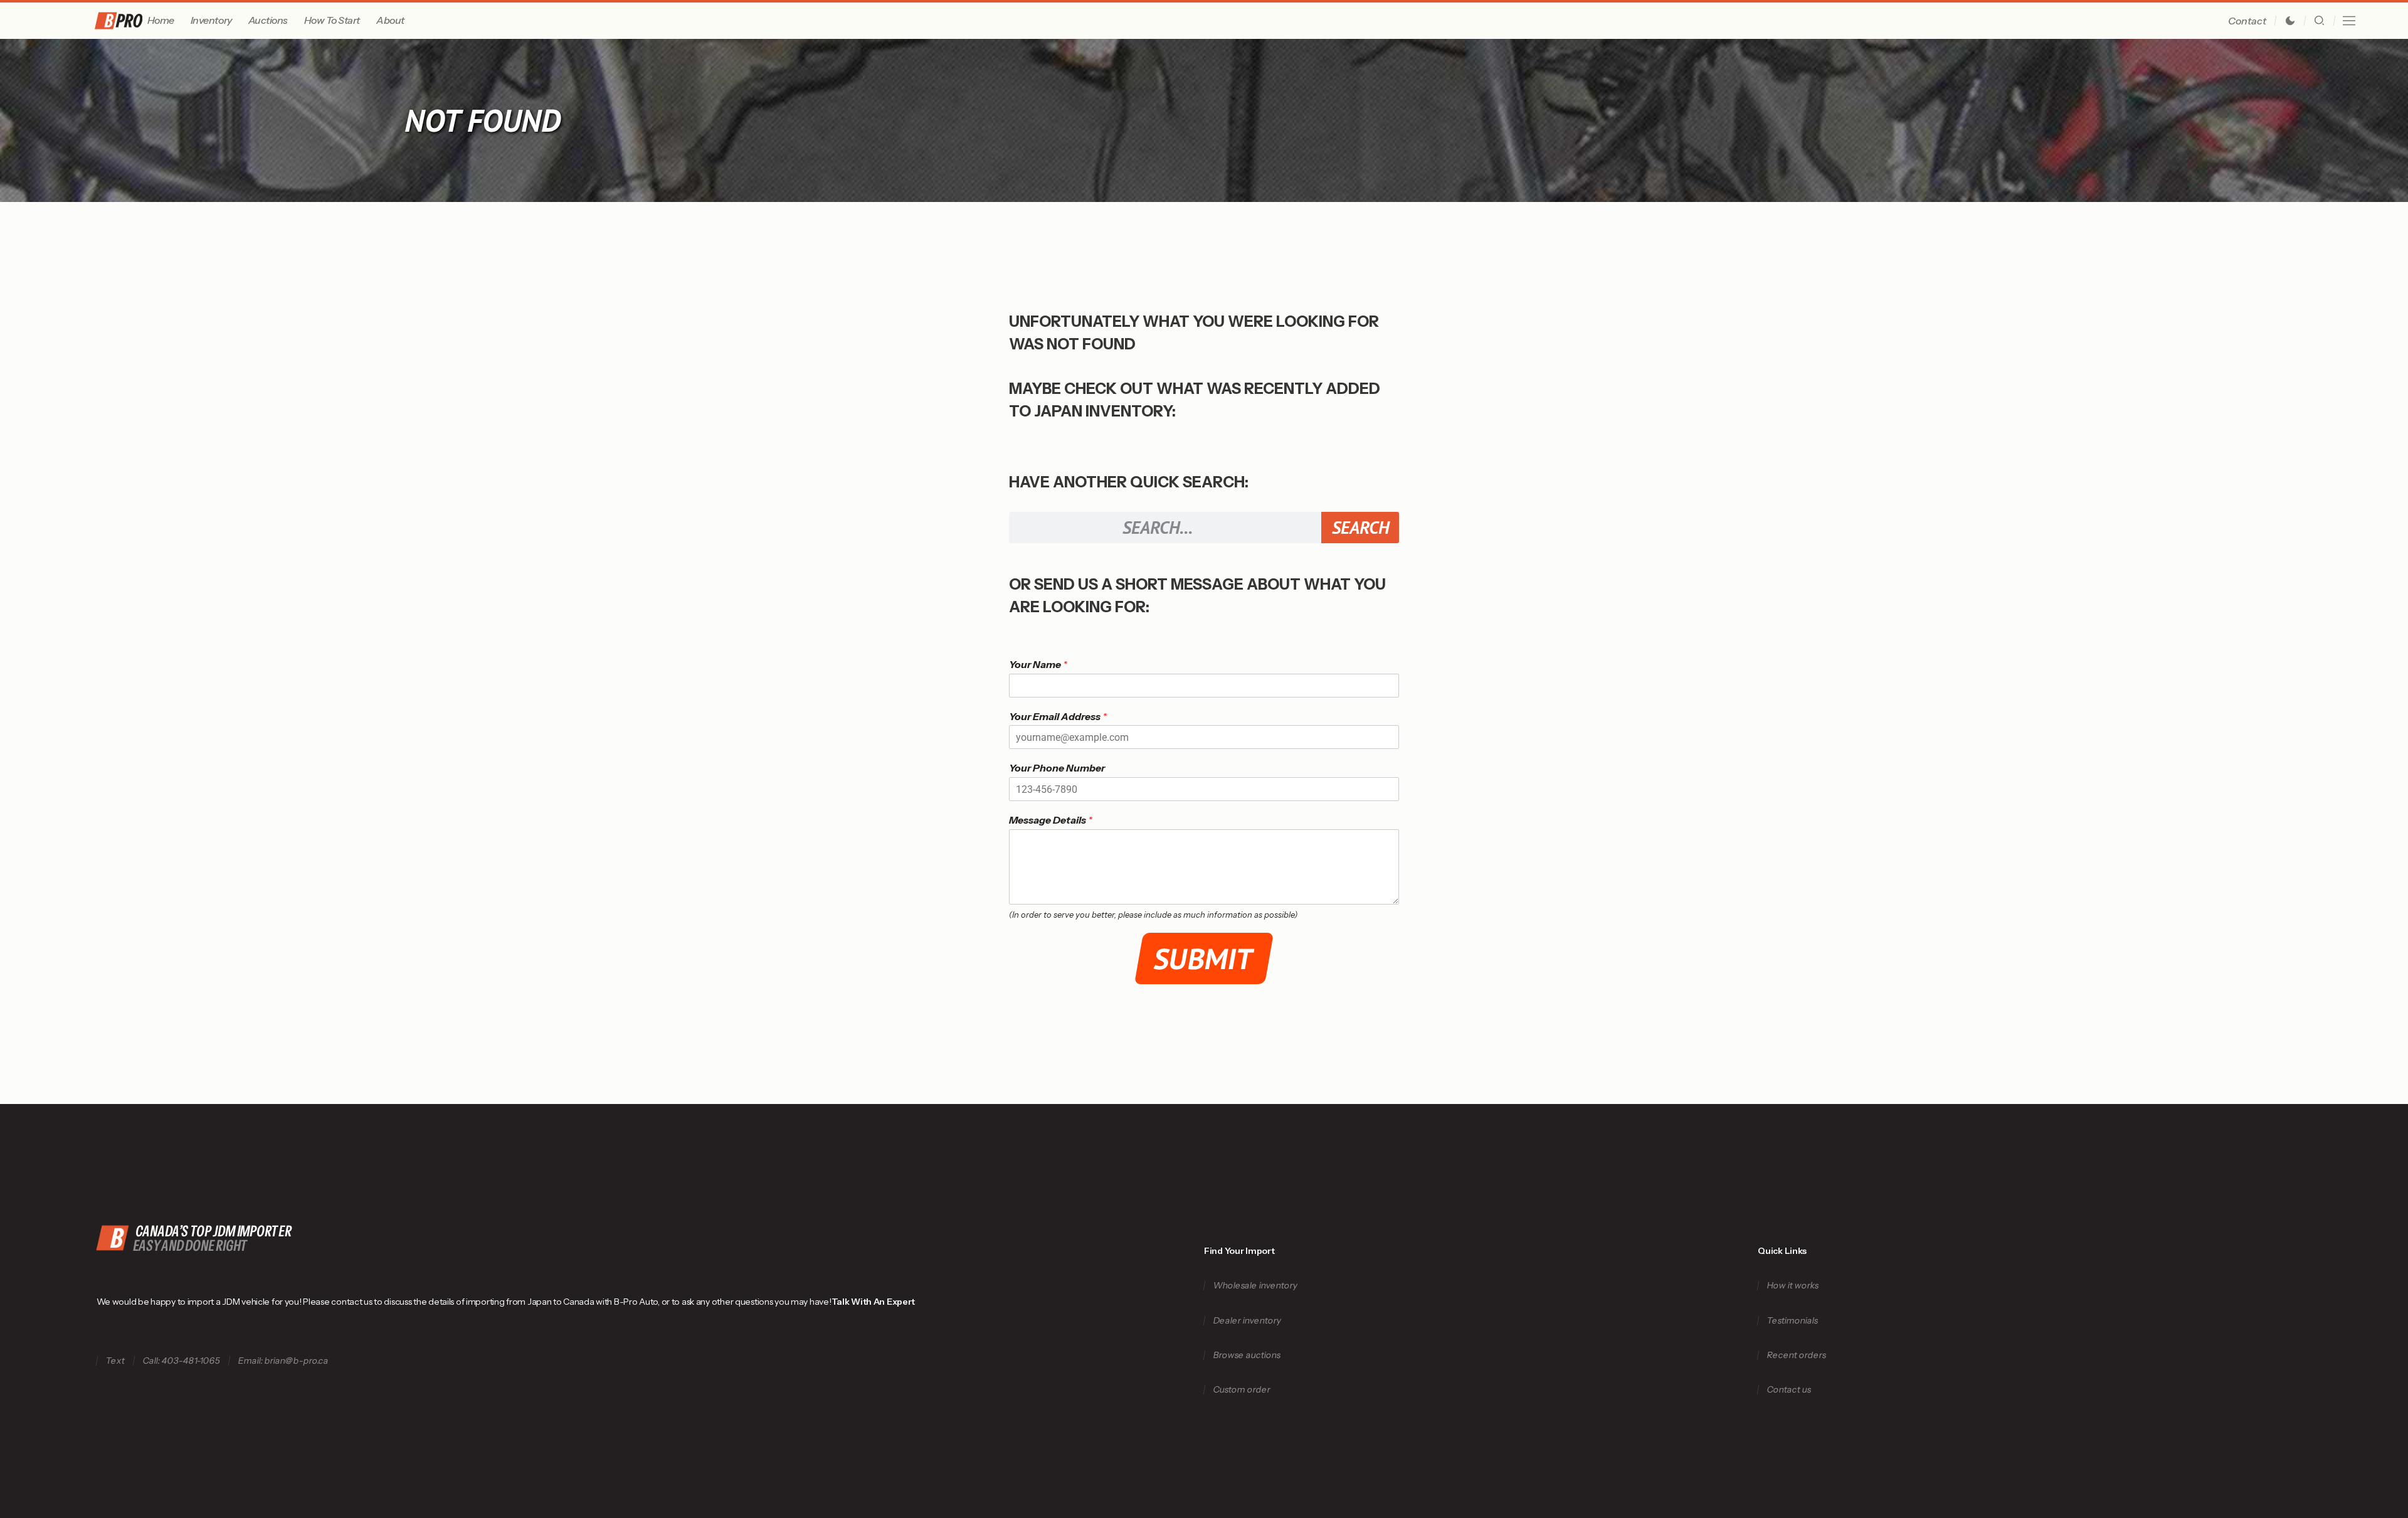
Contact (2247, 21)
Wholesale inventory (1255, 1286)
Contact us (1789, 1390)
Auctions (268, 20)
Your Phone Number (1057, 768)
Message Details (1051, 820)
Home (161, 20)
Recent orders (1797, 1355)
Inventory (211, 20)
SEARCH (1360, 527)
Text (115, 1361)
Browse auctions (1247, 1355)
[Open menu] (2349, 21)
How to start (332, 20)
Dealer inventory (1247, 1321)
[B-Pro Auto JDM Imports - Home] (119, 21)
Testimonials (1793, 1321)
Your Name (1038, 664)
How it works (1793, 1286)
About (390, 20)
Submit (1204, 958)
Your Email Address (1058, 716)
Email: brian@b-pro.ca (283, 1361)
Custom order (1242, 1390)
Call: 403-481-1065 (181, 1361)
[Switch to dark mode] (2290, 21)
